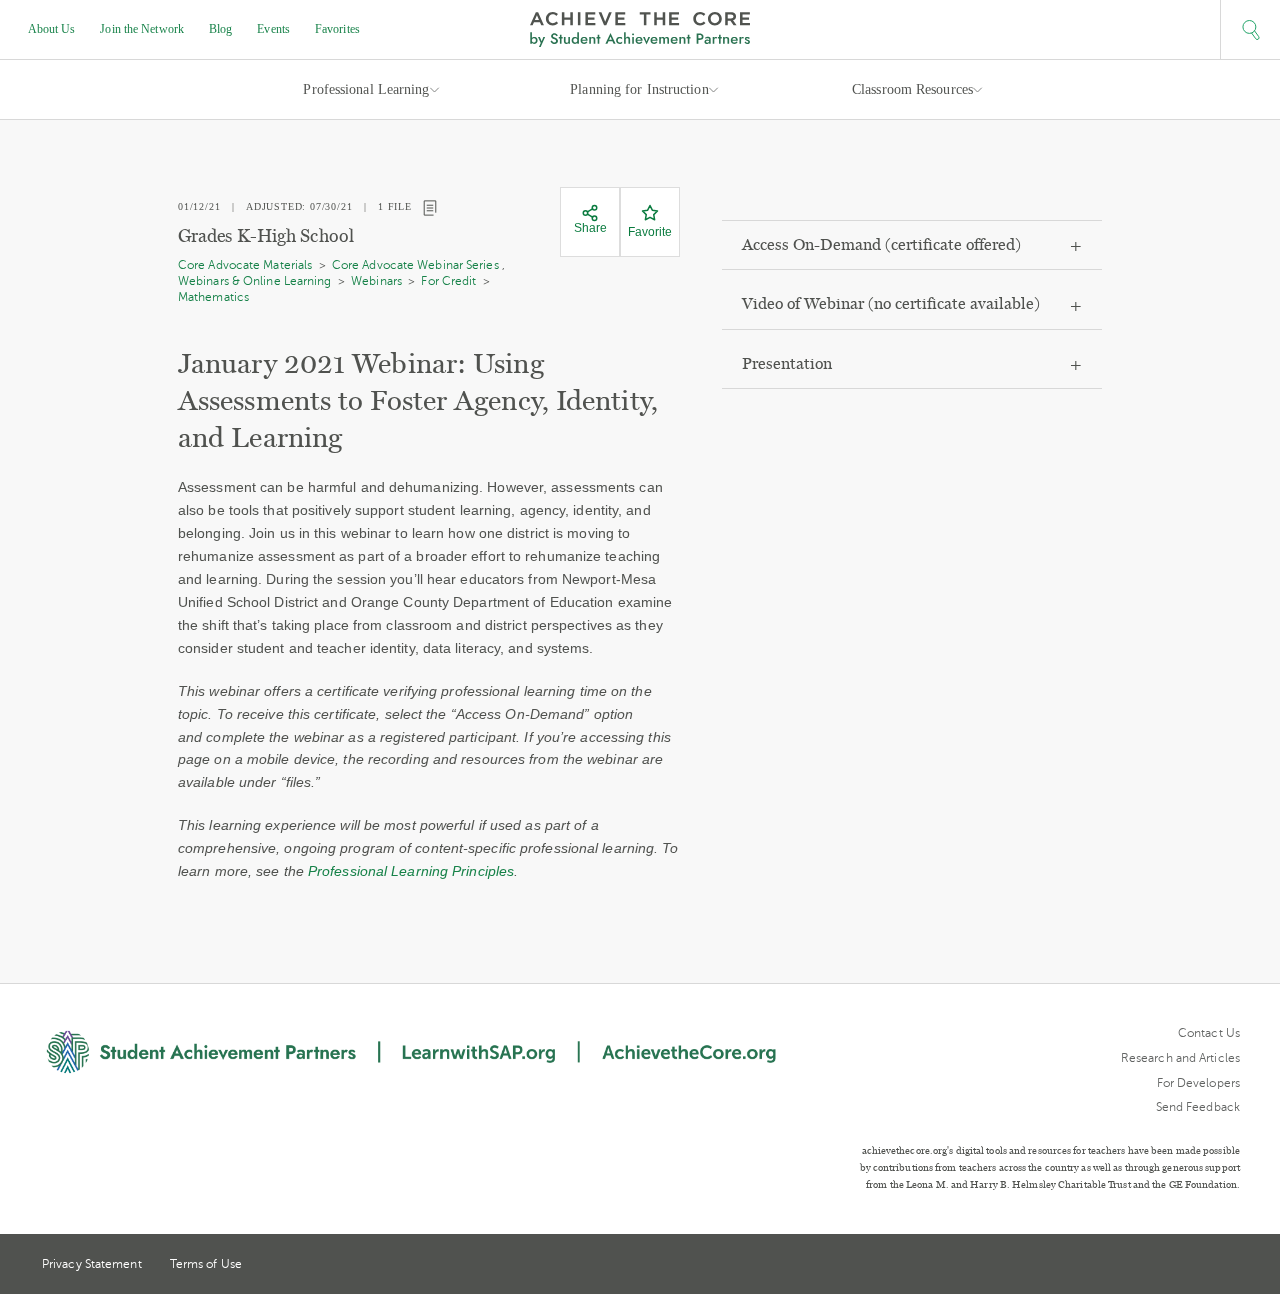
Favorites (337, 29)
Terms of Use (206, 1264)
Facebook (1232, 1266)
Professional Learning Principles (411, 871)
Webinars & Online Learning (255, 281)
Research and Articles (1180, 1058)
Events (273, 29)
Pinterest (1196, 1266)
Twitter (1159, 1265)
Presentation (787, 363)
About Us (52, 29)
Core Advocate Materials (245, 265)
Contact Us (1209, 1033)
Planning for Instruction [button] (639, 89)
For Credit (448, 281)
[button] (1250, 30)
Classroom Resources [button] (912, 89)
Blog (220, 29)
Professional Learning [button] (366, 89)
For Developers (1198, 1083)
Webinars (376, 281)
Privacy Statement (92, 1264)
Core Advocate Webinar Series (415, 265)
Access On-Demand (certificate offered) (881, 244)
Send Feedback (1198, 1107)
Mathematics (213, 297)
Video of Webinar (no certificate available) (891, 303)
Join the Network (142, 29)
